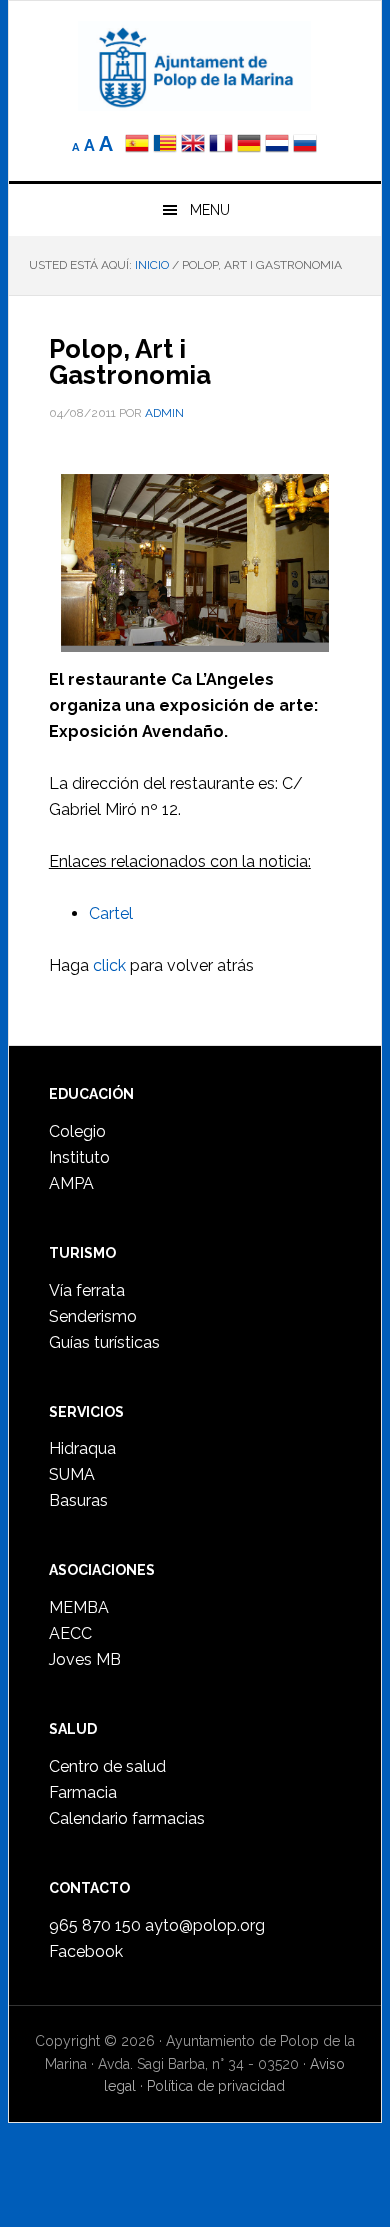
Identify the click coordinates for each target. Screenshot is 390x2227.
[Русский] (305, 145)
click (109, 965)
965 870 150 (95, 1925)
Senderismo (93, 1316)
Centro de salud (107, 1766)
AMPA (71, 1183)
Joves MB (85, 1659)
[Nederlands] (279, 145)
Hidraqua (82, 1448)
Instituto (79, 1157)
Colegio (77, 1131)
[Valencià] (165, 145)
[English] (193, 145)
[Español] (137, 145)
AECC (70, 1633)
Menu (210, 210)
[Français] (221, 145)
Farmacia (83, 1792)
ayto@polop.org (205, 1925)
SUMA (72, 1474)
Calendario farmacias (127, 1818)
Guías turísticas (104, 1342)
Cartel (111, 913)
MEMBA (79, 1607)
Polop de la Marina (195, 66)
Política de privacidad (216, 2086)
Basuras (78, 1500)
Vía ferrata (87, 1290)
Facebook (86, 1951)
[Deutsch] (249, 145)
